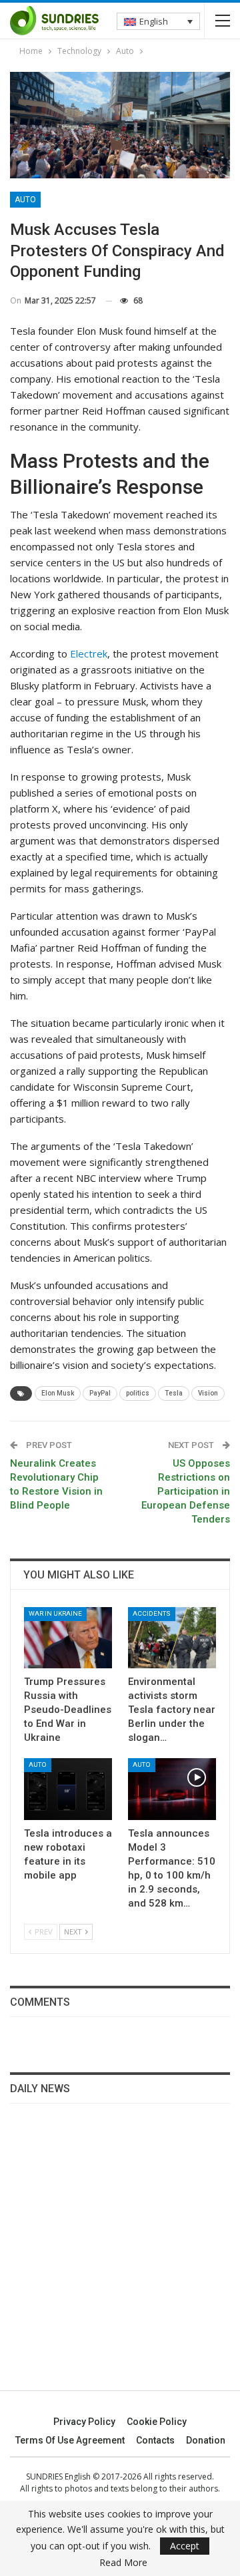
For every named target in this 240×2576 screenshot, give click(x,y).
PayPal (100, 1393)
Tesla (174, 1393)
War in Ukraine (55, 1613)
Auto (25, 200)
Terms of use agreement (70, 2440)
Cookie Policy (157, 2422)
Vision (208, 1393)
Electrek (89, 653)
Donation (206, 2440)
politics (138, 1393)
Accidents (152, 1613)
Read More (123, 2563)
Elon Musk (58, 1393)
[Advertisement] (120, 2255)
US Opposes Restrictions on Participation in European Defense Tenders (186, 1491)
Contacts (155, 2440)
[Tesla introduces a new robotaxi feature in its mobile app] (68, 1789)
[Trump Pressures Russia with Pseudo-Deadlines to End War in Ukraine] (68, 1638)
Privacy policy (84, 2422)
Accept (185, 2546)
